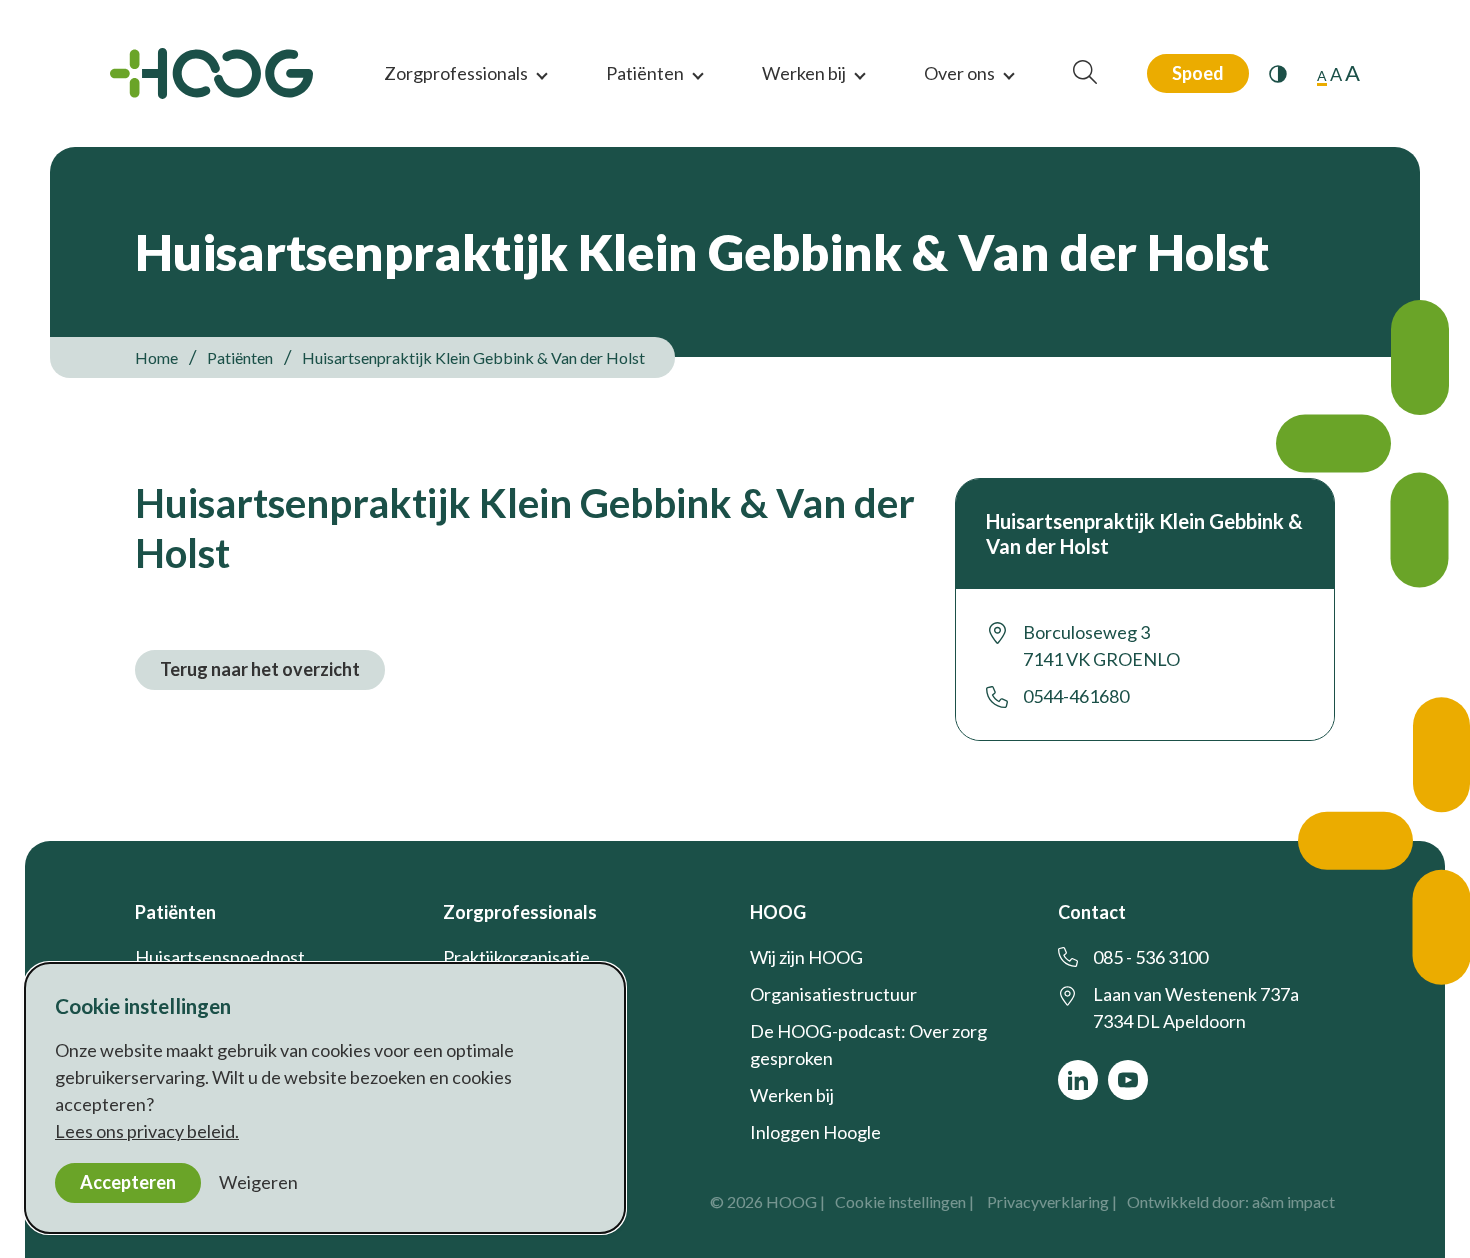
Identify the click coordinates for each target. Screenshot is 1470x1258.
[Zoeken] (1085, 73)
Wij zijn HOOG (806, 957)
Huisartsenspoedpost (220, 957)
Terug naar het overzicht (260, 669)
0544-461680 (1076, 696)
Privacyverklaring (1048, 1201)
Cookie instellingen (900, 1201)
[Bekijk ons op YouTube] (1128, 1080)
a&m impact (1293, 1201)
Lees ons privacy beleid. (147, 1131)
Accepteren (128, 1182)
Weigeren (258, 1182)
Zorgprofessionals (456, 73)
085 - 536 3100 (1150, 957)
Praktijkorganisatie (516, 957)
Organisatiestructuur (833, 994)
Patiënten (645, 73)
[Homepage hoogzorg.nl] (211, 73)
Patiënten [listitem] (238, 357)
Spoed (1198, 73)
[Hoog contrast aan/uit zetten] (1278, 74)
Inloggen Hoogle (815, 1132)
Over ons (959, 73)
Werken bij (804, 73)
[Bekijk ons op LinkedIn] (1078, 1080)
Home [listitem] (158, 357)
